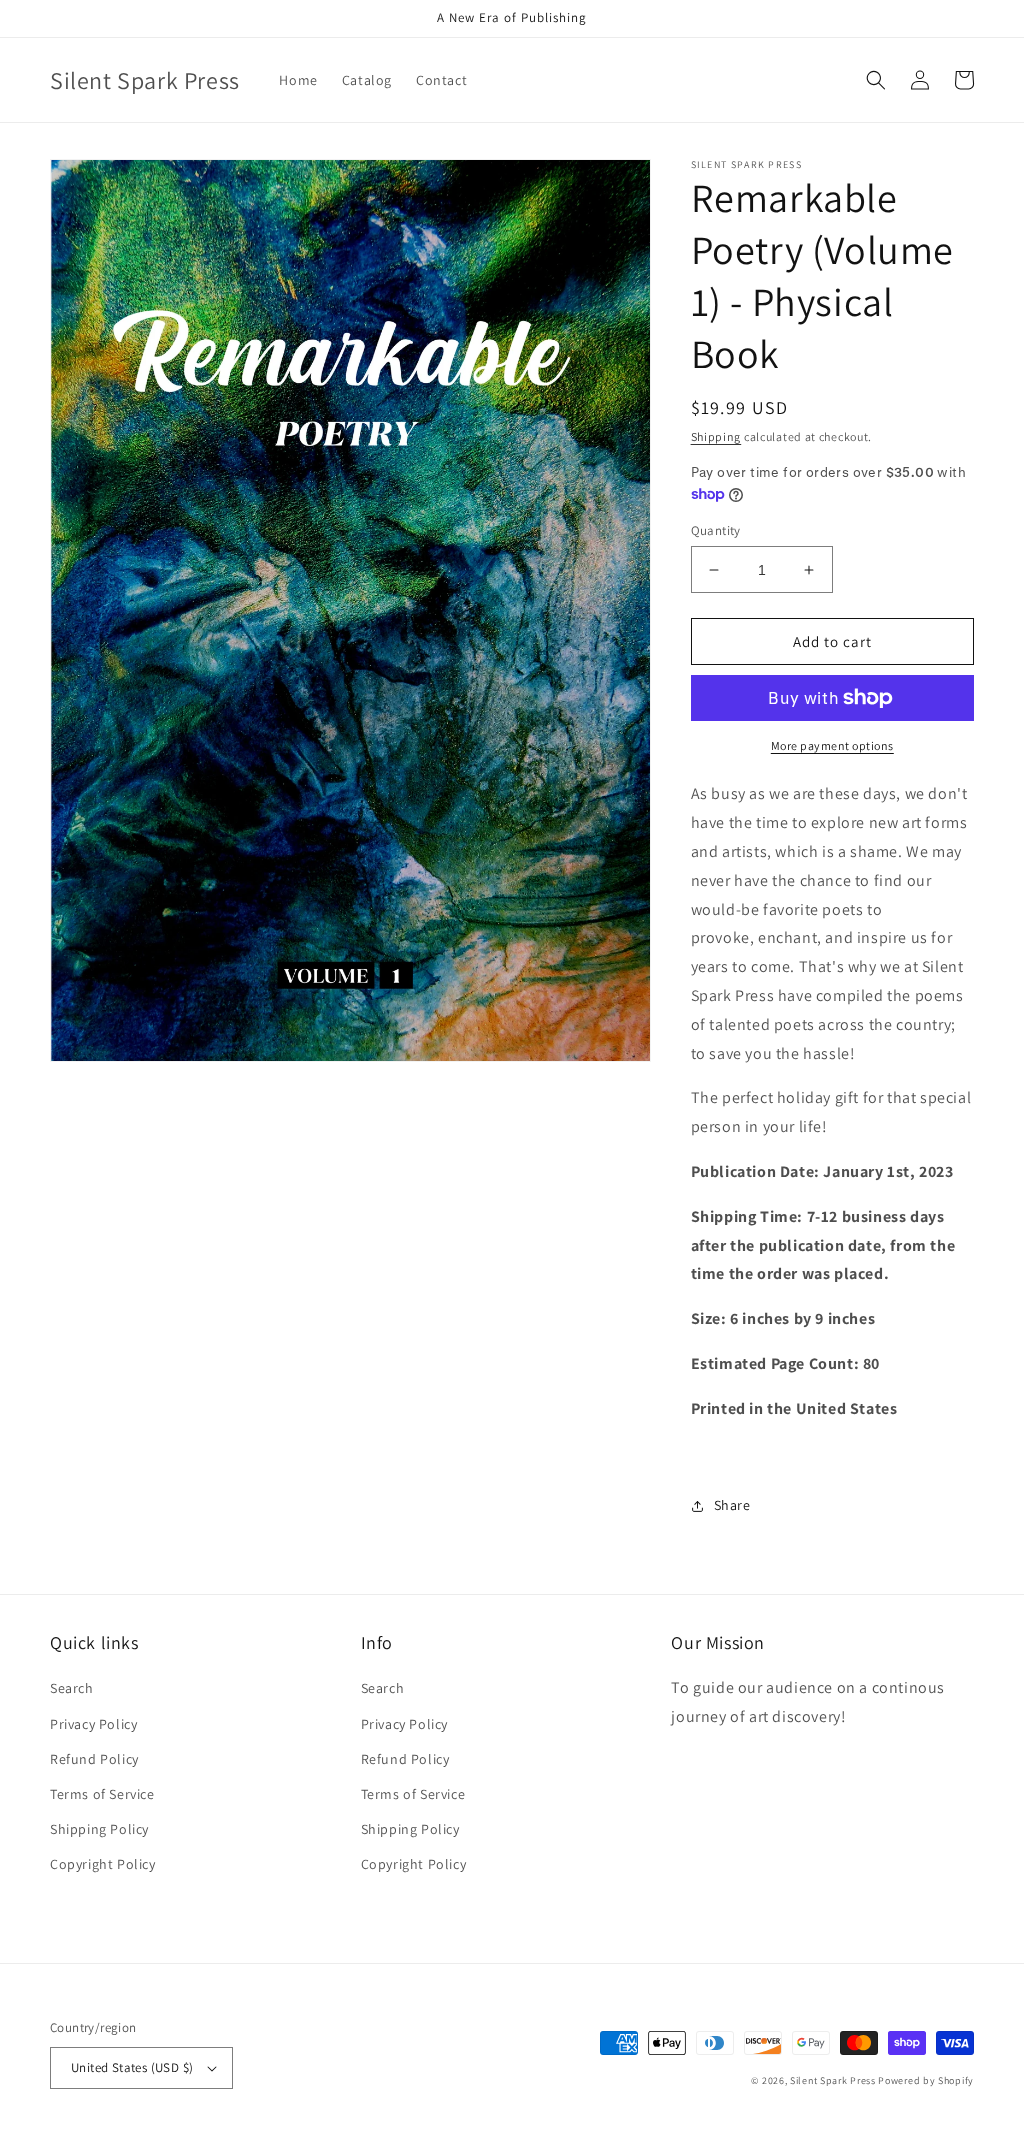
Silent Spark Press (833, 2080)
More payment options (832, 745)
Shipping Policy (99, 1829)
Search (72, 1688)
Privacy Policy (93, 1724)
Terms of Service (102, 1794)
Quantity (716, 530)
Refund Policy (94, 1759)
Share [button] (732, 1505)
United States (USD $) (132, 2067)
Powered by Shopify (926, 2080)
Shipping (716, 436)
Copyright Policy (103, 1864)
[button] (876, 80)
